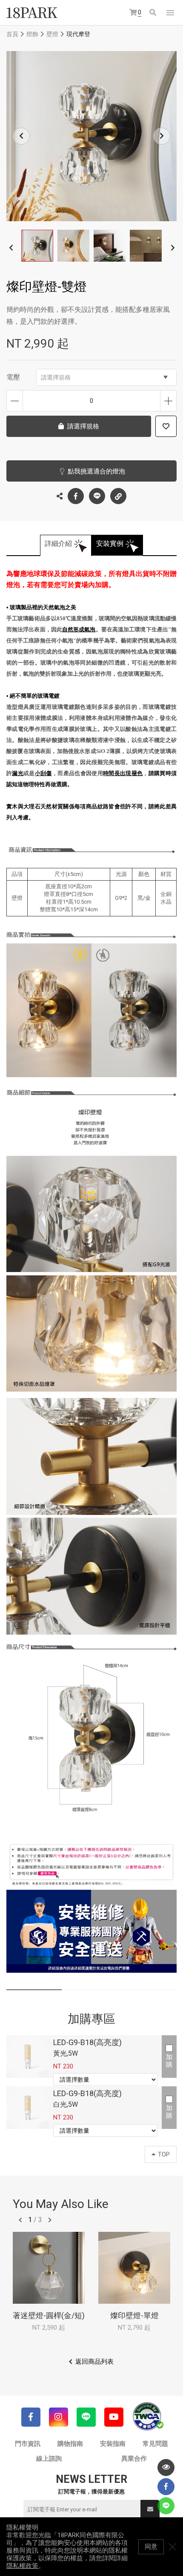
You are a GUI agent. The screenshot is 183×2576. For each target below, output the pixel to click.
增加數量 (168, 401)
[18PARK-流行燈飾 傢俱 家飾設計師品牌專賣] (32, 13)
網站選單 (170, 13)
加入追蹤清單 (166, 426)
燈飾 (32, 34)
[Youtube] (114, 2417)
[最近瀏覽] (166, 2468)
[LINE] (86, 2417)
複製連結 (118, 496)
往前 (20, 2220)
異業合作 (134, 2459)
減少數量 (15, 401)
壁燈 (52, 34)
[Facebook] (31, 2417)
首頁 (12, 34)
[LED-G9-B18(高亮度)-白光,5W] (28, 2108)
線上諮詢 (49, 2459)
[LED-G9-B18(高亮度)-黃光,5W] (28, 2057)
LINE (97, 496)
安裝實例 (110, 543)
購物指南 (70, 2444)
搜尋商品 (153, 13)
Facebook (76, 496)
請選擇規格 (56, 377)
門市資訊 (28, 2444)
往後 (50, 2220)
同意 (151, 2547)
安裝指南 (113, 2444)
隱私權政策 (22, 2566)
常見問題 (155, 2444)
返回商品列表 (94, 2362)
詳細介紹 (58, 543)
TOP (164, 2154)
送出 (150, 2509)
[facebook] (166, 2487)
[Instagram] (59, 2417)
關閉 (172, 2547)
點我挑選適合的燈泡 (96, 471)
